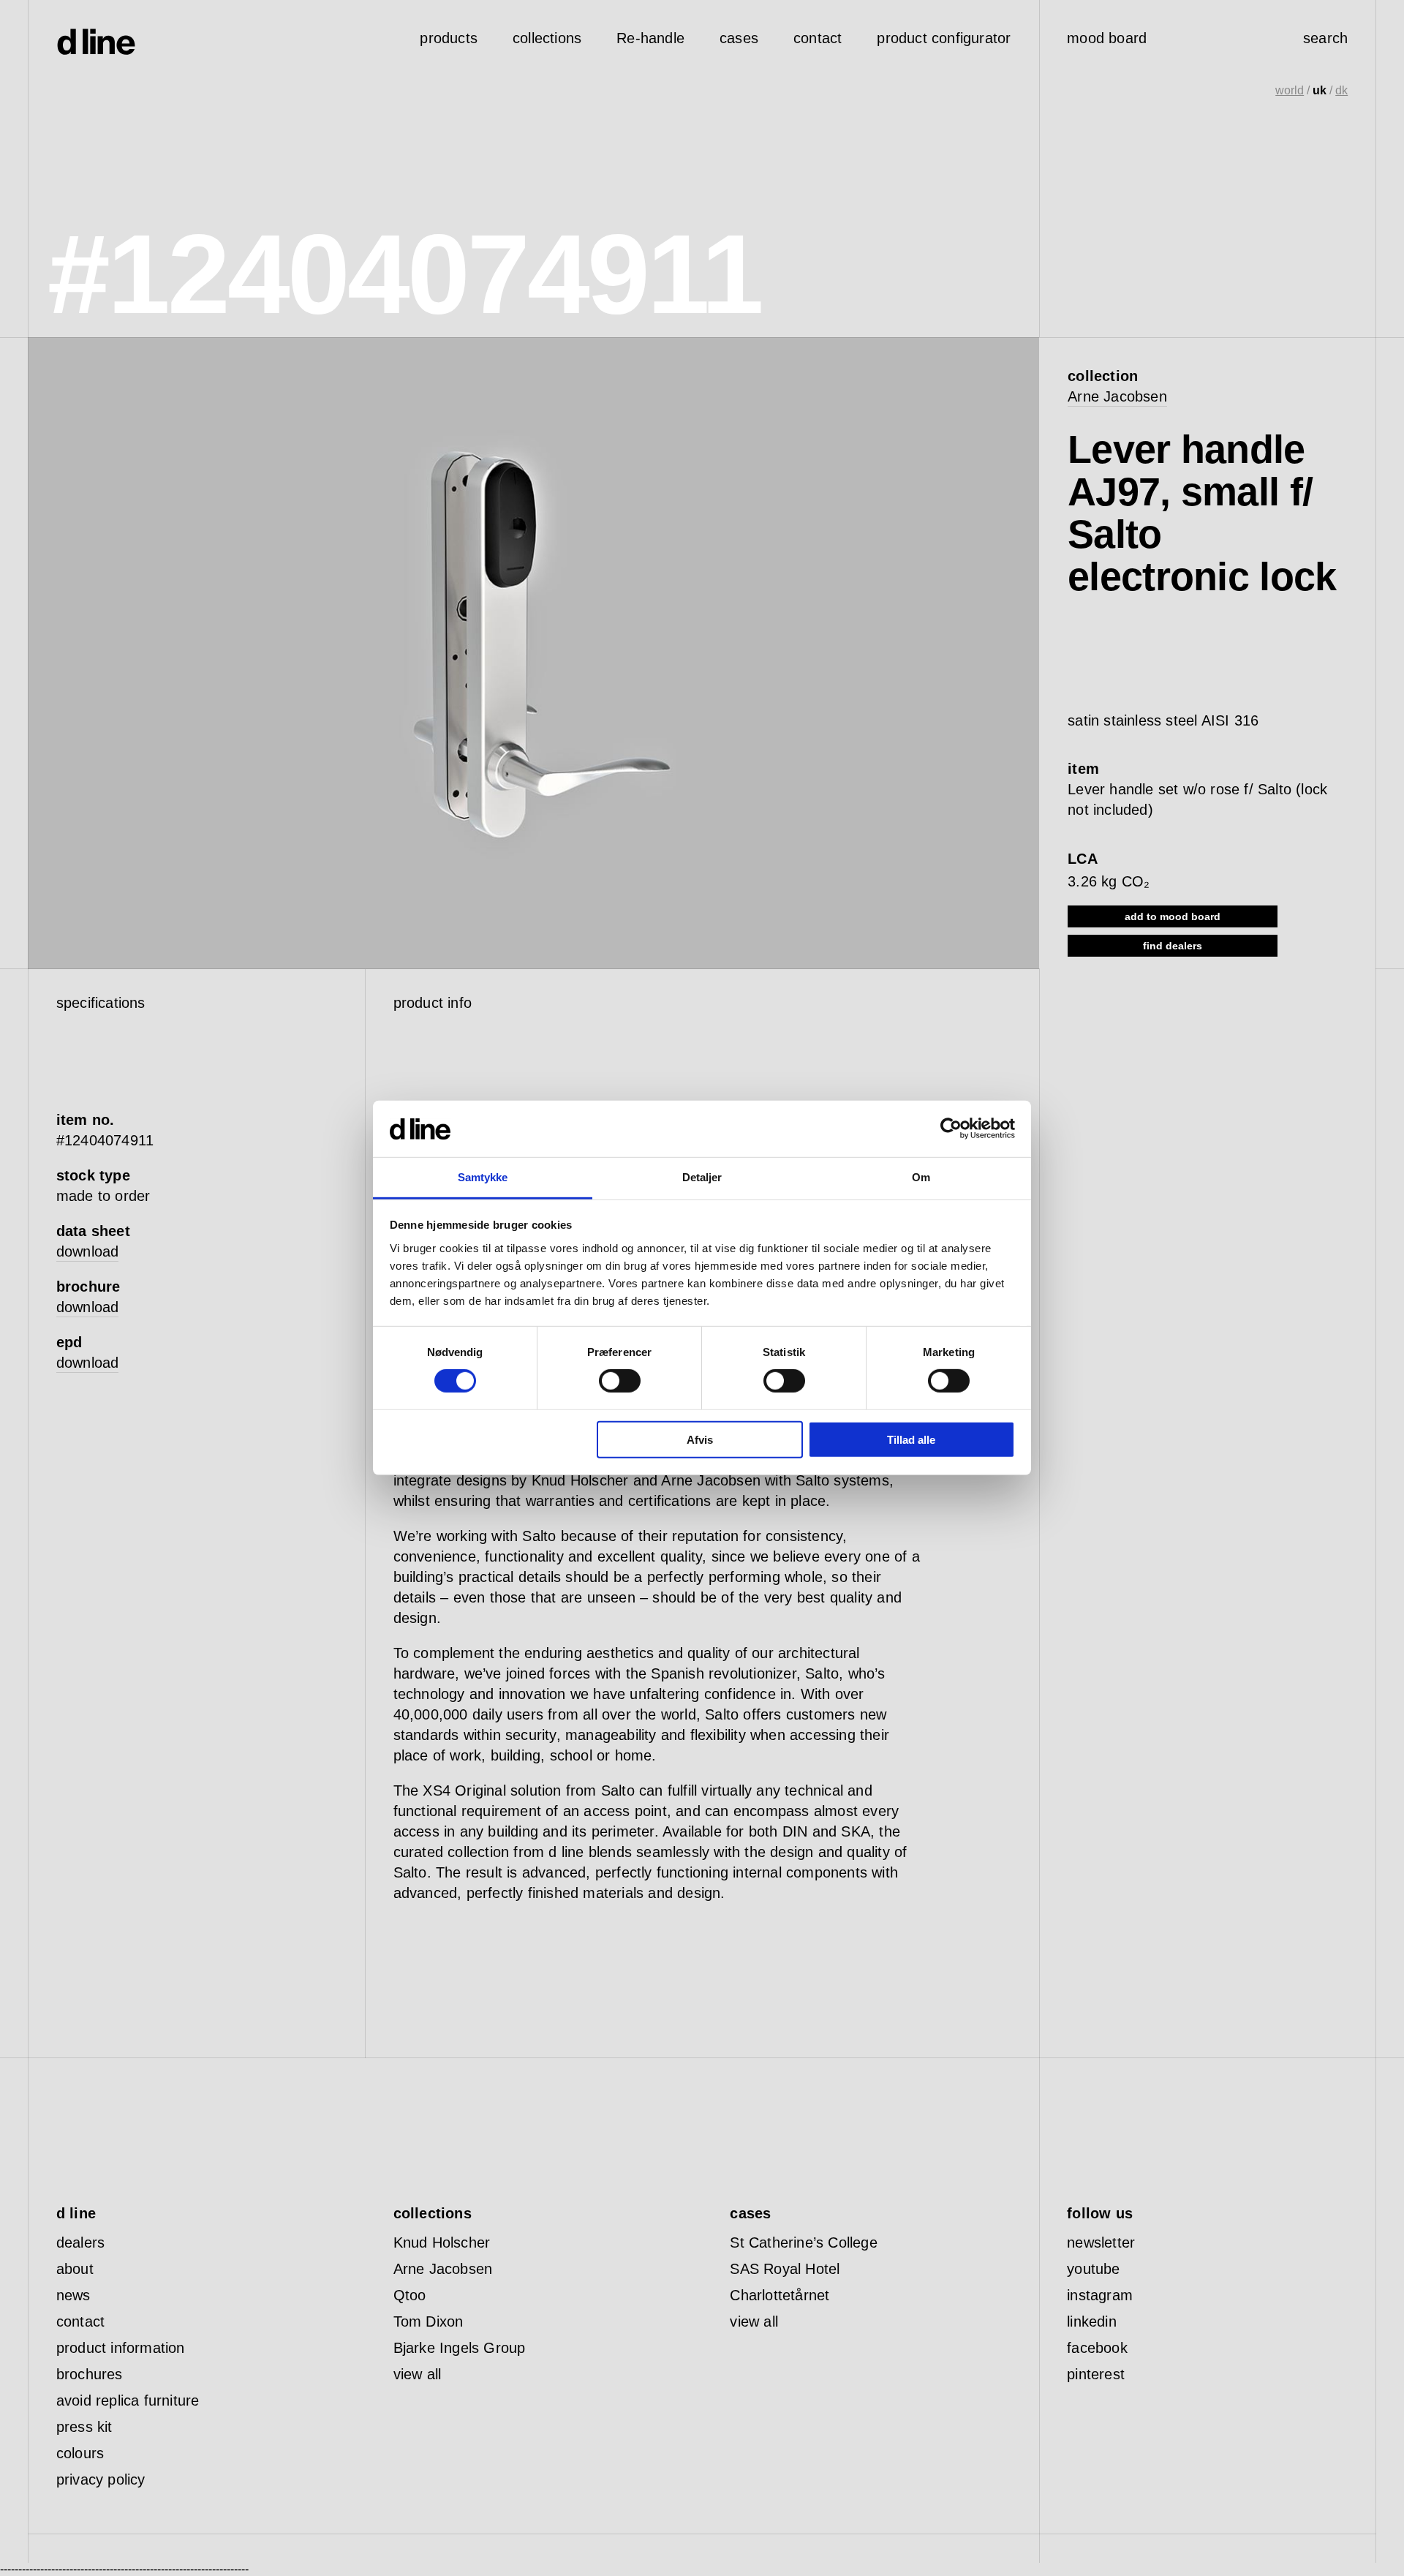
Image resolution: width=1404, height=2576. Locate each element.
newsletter (1101, 2242)
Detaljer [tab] (702, 1177)
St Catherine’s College (803, 2242)
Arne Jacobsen (1117, 396)
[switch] (620, 1381)
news (73, 2295)
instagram (1100, 2295)
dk (1341, 90)
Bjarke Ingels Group (460, 2348)
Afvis (700, 1439)
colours (80, 2453)
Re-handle (650, 38)
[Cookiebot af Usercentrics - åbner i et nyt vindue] (951, 1129)
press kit (84, 2427)
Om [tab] (921, 1177)
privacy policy (101, 2479)
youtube (1093, 2269)
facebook (1097, 2348)
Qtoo (410, 2295)
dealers (80, 2242)
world (1290, 90)
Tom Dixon (429, 2321)
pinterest (1096, 2374)
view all (418, 2374)
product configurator (944, 38)
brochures (90, 2374)
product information (121, 2348)
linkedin (1092, 2321)
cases (739, 38)
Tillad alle (911, 1439)
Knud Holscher (442, 2242)
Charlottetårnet (780, 2295)
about (75, 2269)
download (88, 1251)
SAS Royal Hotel (785, 2269)
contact (80, 2321)
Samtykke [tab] (483, 1177)
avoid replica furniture (128, 2400)
